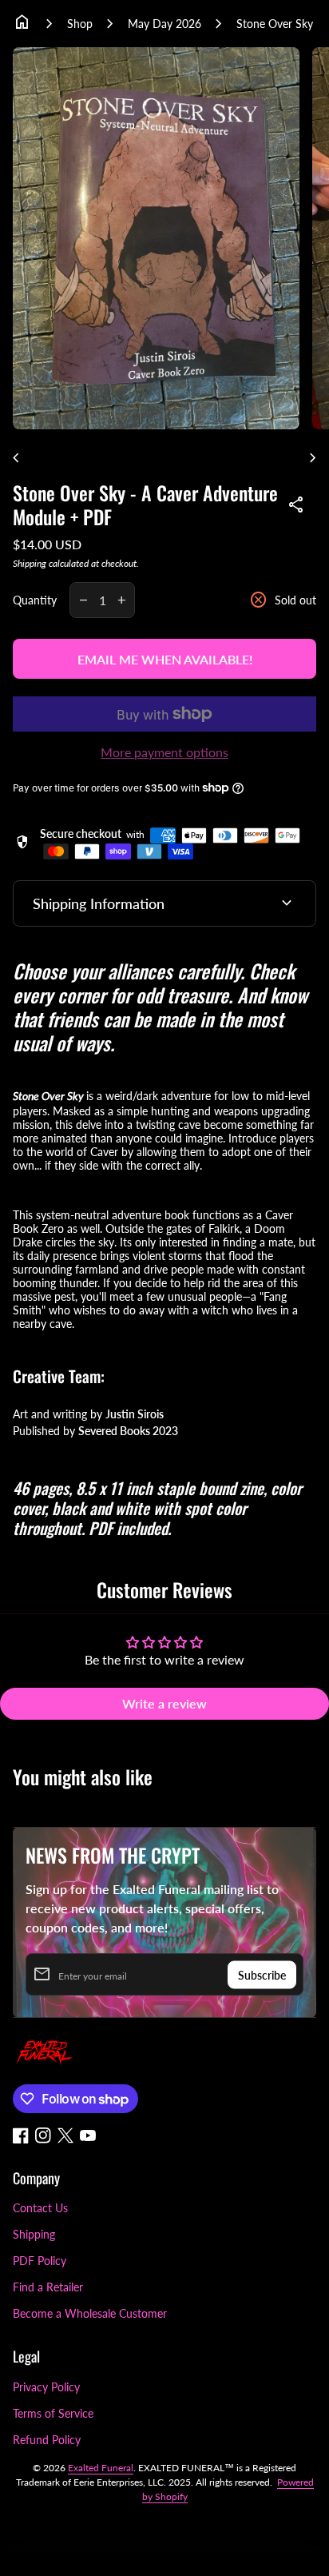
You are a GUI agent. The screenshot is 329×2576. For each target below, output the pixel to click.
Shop (80, 24)
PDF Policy (40, 2261)
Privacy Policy (46, 2387)
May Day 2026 (164, 24)
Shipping (30, 563)
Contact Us (40, 2208)
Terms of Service (53, 2413)
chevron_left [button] (16, 458)
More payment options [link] (164, 752)
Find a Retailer (48, 2287)
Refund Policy (47, 2440)
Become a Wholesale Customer (90, 2313)
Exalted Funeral (101, 2468)
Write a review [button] (164, 1703)
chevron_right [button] (313, 458)
